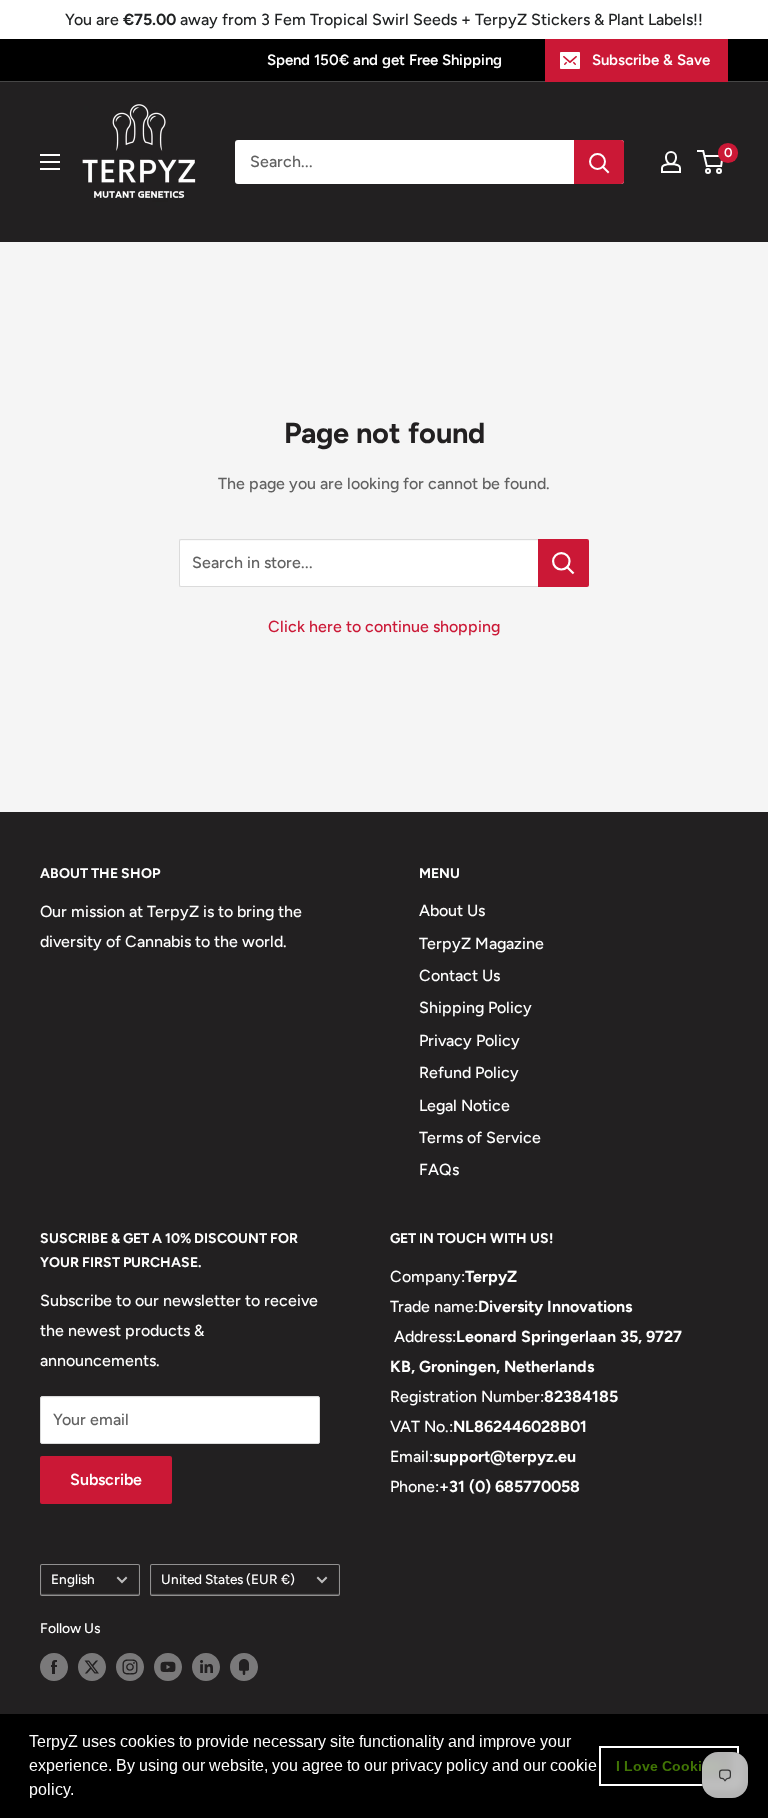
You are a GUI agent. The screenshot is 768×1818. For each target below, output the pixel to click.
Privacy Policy (469, 1040)
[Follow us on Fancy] (244, 1667)
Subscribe (106, 1479)
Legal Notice (464, 1105)
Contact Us (459, 975)
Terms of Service (480, 1137)
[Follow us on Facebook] (54, 1667)
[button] (81, 1792)
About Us (452, 910)
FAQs (439, 1169)
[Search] (599, 162)
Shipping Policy (475, 1007)
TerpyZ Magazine (481, 943)
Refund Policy (469, 1072)
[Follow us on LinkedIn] (206, 1667)
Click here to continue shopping (384, 626)
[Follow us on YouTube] (168, 1667)
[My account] (671, 162)
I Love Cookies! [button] (669, 1766)
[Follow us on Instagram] (130, 1667)
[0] (711, 162)
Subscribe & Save (651, 60)
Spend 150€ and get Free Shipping (384, 60)
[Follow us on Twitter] (92, 1667)
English (73, 1579)
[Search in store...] (563, 563)
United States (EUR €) (228, 1579)
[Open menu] (50, 162)
